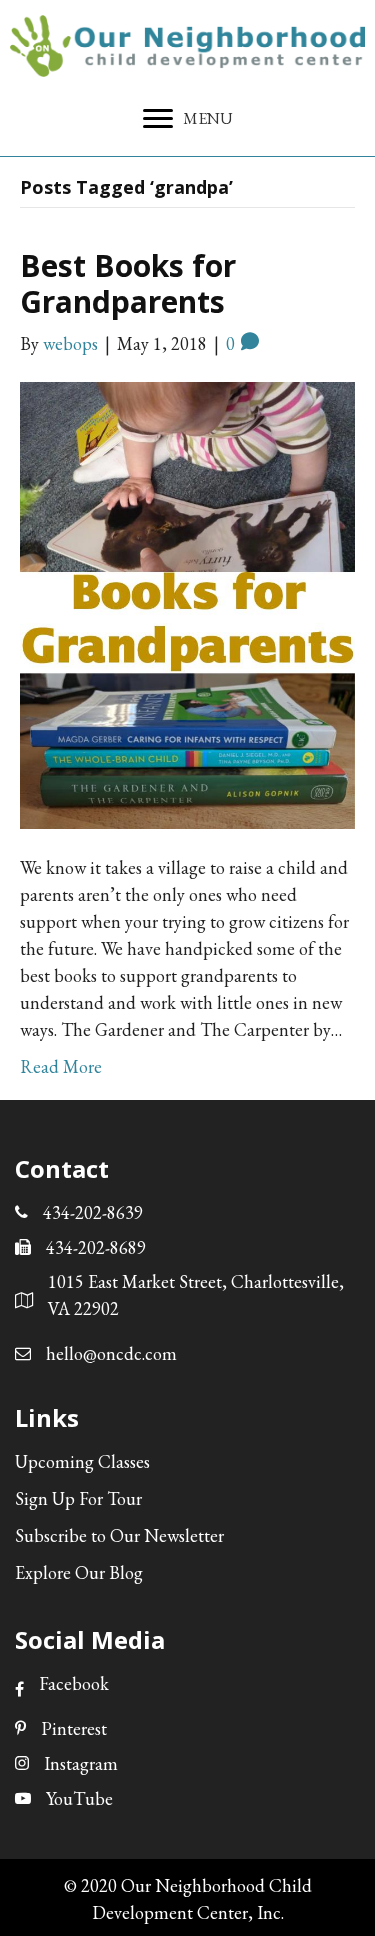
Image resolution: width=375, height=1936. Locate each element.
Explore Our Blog (79, 1572)
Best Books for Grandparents (128, 283)
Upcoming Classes (82, 1461)
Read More (61, 1066)
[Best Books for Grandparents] (187, 602)
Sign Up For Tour (78, 1498)
